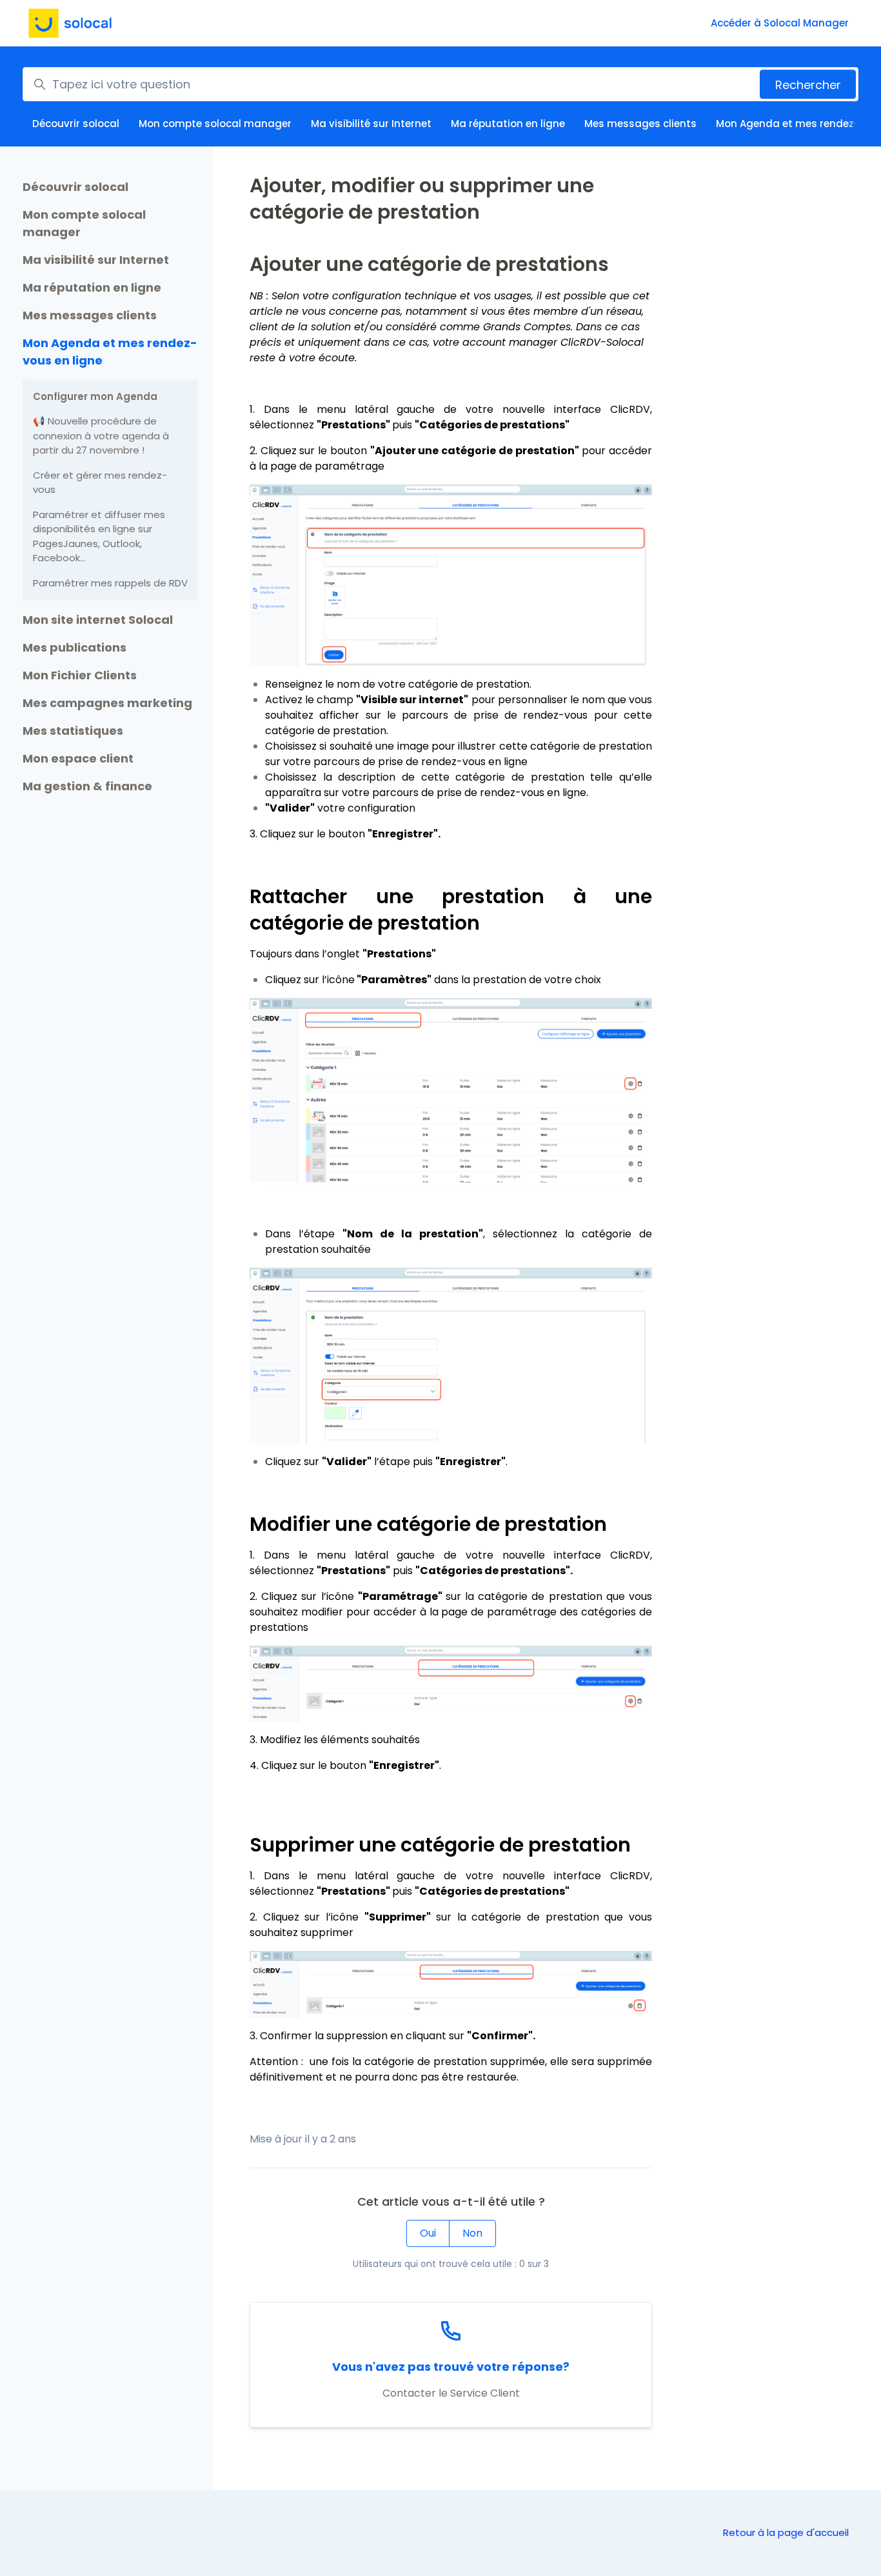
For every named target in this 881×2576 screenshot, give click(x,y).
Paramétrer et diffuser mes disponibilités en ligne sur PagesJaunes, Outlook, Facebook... (99, 536)
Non (472, 2233)
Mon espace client (78, 758)
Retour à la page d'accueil (786, 2532)
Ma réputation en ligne (508, 124)
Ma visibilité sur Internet (371, 124)
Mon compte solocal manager (215, 124)
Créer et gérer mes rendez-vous (100, 483)
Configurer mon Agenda (95, 396)
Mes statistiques (73, 731)
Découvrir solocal (76, 124)
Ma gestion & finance (87, 786)
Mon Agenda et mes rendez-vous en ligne (110, 352)
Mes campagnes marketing (107, 703)
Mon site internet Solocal (98, 620)
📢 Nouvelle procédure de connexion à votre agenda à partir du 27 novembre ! (101, 435)
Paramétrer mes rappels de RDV (110, 583)
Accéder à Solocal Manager (780, 23)
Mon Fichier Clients (80, 675)
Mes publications (74, 647)
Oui (428, 2233)
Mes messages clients (640, 124)
